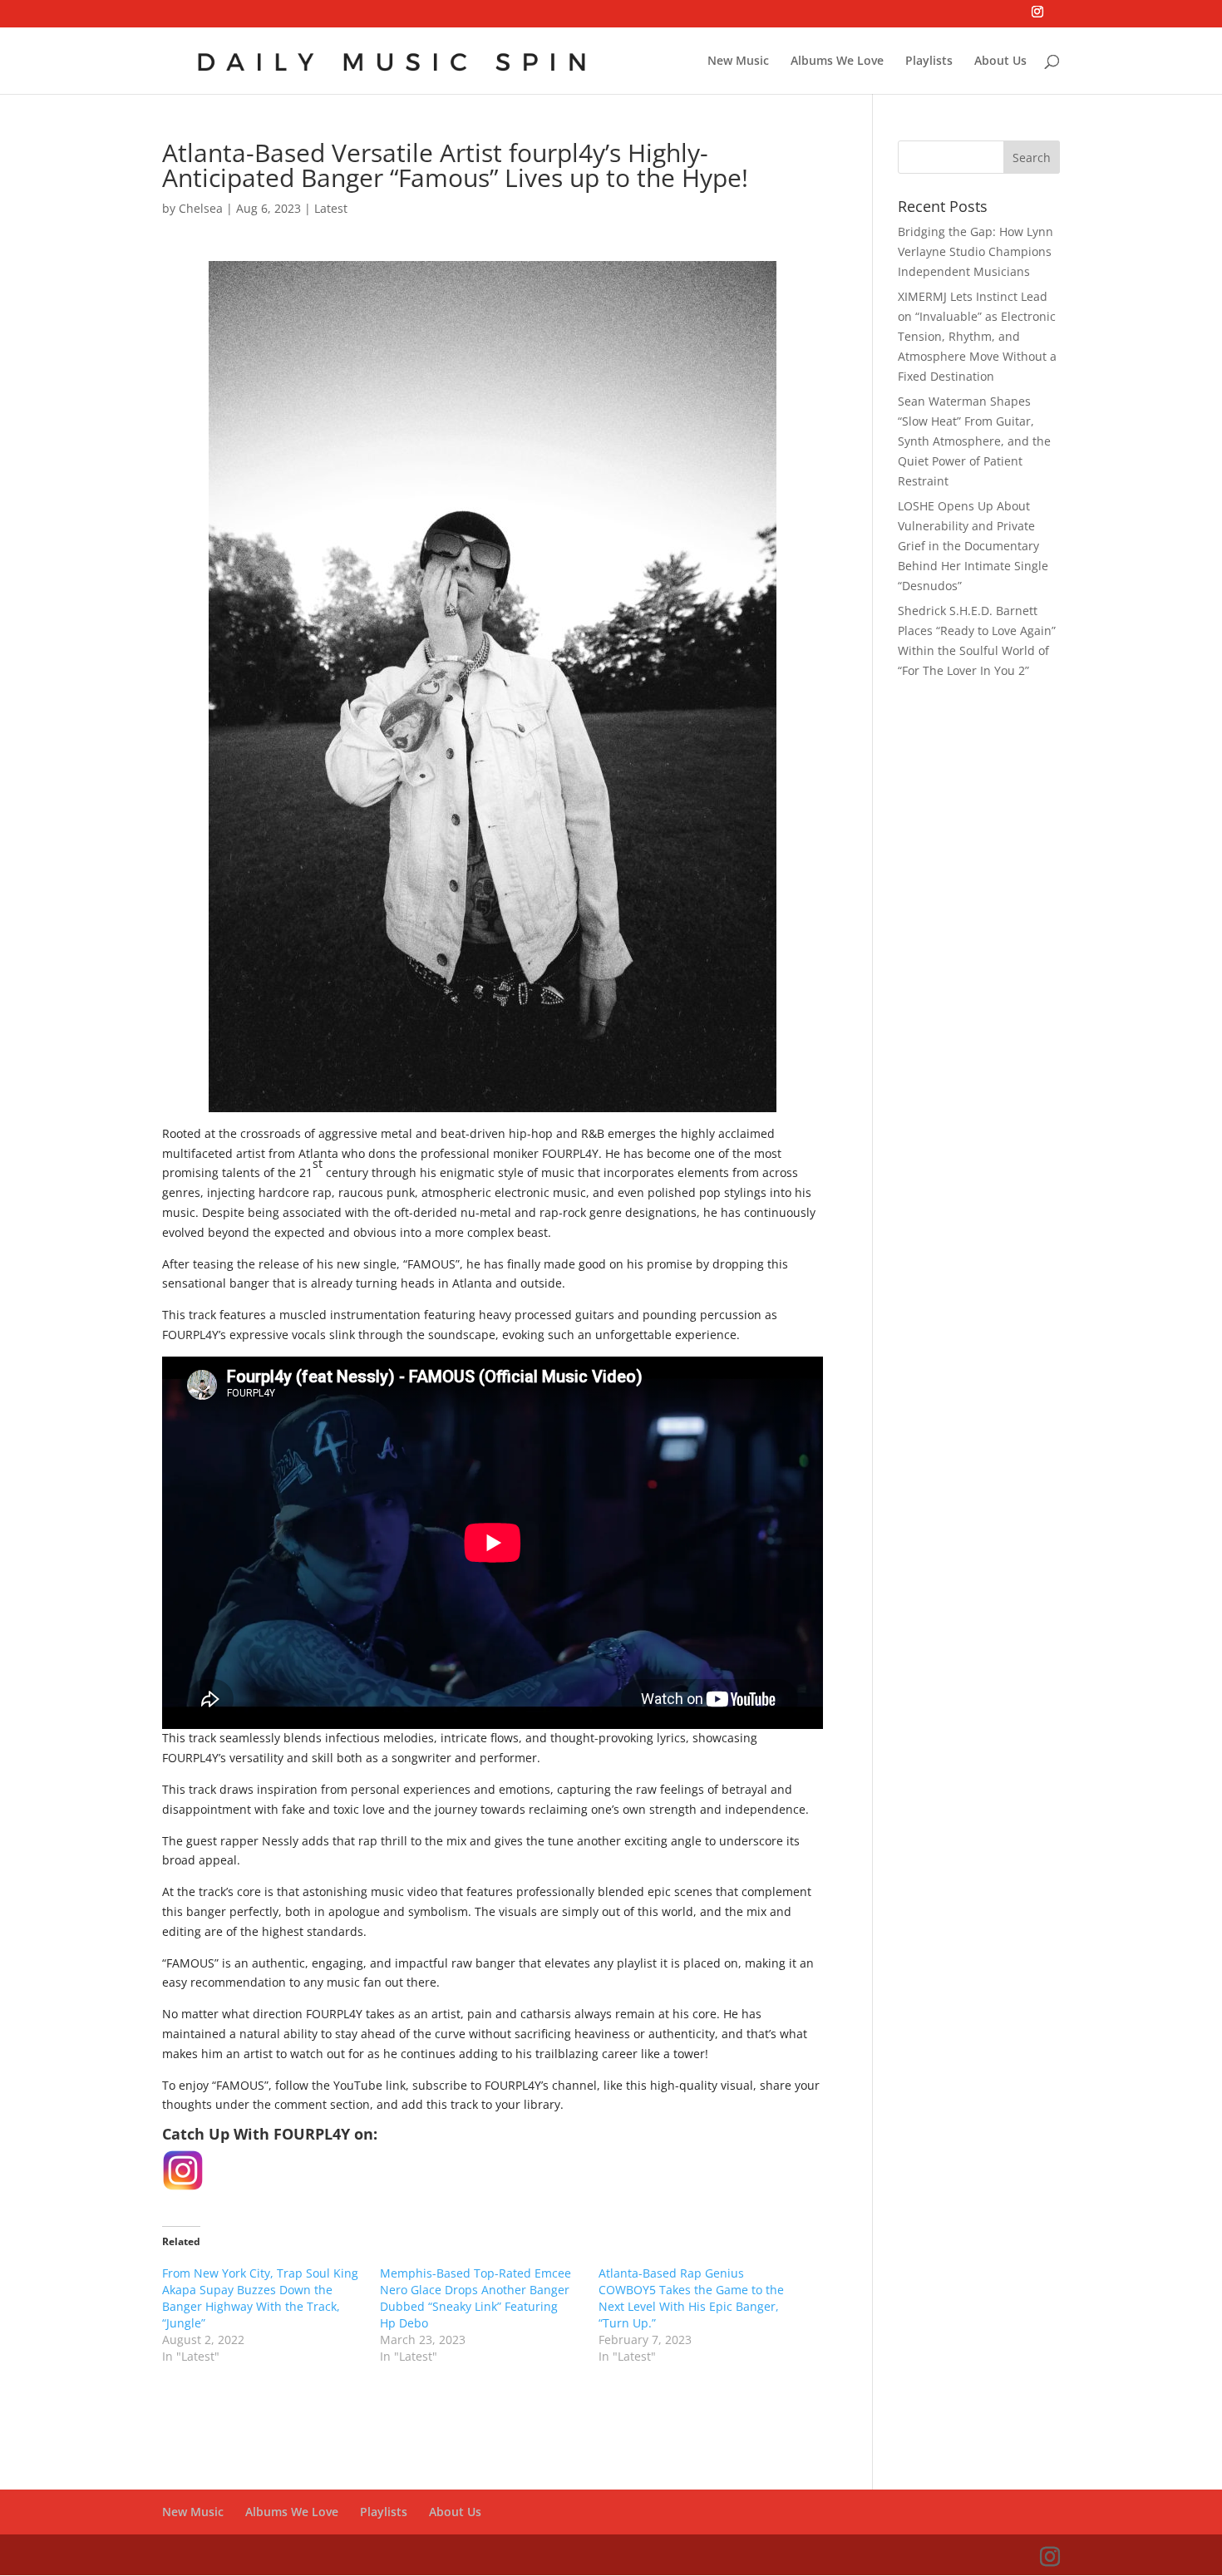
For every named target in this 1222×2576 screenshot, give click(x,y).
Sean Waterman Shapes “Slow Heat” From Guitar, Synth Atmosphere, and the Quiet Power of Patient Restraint (974, 441)
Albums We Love (837, 62)
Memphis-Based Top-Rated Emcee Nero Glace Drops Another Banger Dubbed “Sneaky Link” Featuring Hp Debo (475, 2298)
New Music (738, 62)
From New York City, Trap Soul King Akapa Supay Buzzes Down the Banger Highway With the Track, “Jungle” (260, 2298)
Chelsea (201, 208)
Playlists (929, 62)
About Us (1000, 62)
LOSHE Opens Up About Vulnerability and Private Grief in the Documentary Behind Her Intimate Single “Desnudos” (973, 545)
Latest (331, 208)
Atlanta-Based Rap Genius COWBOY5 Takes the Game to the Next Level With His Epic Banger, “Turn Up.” (691, 2298)
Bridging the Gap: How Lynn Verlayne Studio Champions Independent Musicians (976, 251)
